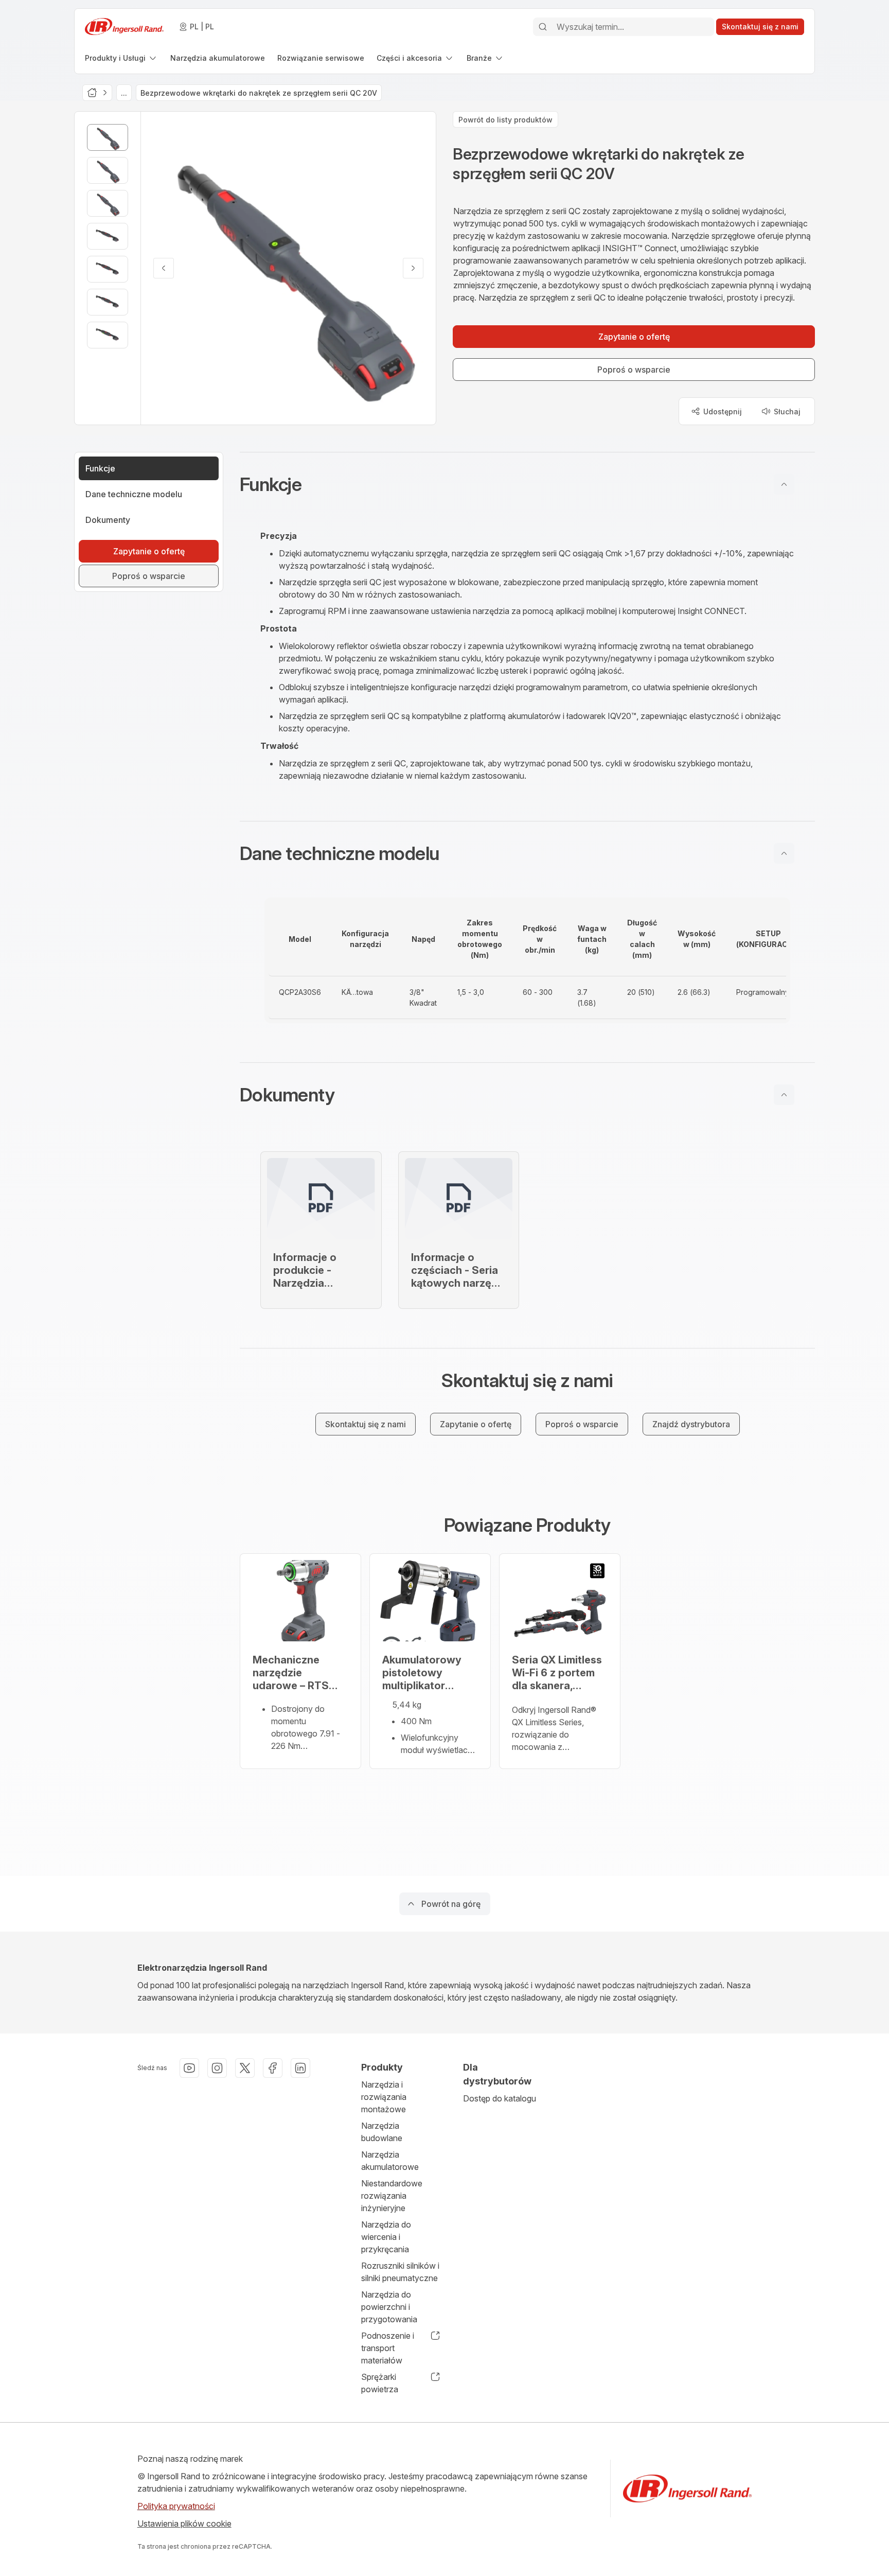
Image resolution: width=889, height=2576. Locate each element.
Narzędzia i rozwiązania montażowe (384, 2097)
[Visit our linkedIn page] (300, 2068)
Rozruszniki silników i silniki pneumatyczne (400, 2272)
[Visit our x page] (245, 2068)
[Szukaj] (543, 27)
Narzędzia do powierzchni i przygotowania (389, 2307)
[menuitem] (121, 58)
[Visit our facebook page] (273, 2068)
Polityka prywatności (176, 2506)
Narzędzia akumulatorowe (390, 2161)
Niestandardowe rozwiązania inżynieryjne (392, 2196)
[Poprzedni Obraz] (164, 268)
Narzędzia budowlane (382, 2132)
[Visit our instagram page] (217, 2068)
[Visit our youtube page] (189, 2068)
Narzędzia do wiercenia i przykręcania (386, 2237)
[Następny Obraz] (413, 268)
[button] (527, 484)
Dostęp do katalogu (500, 2098)
